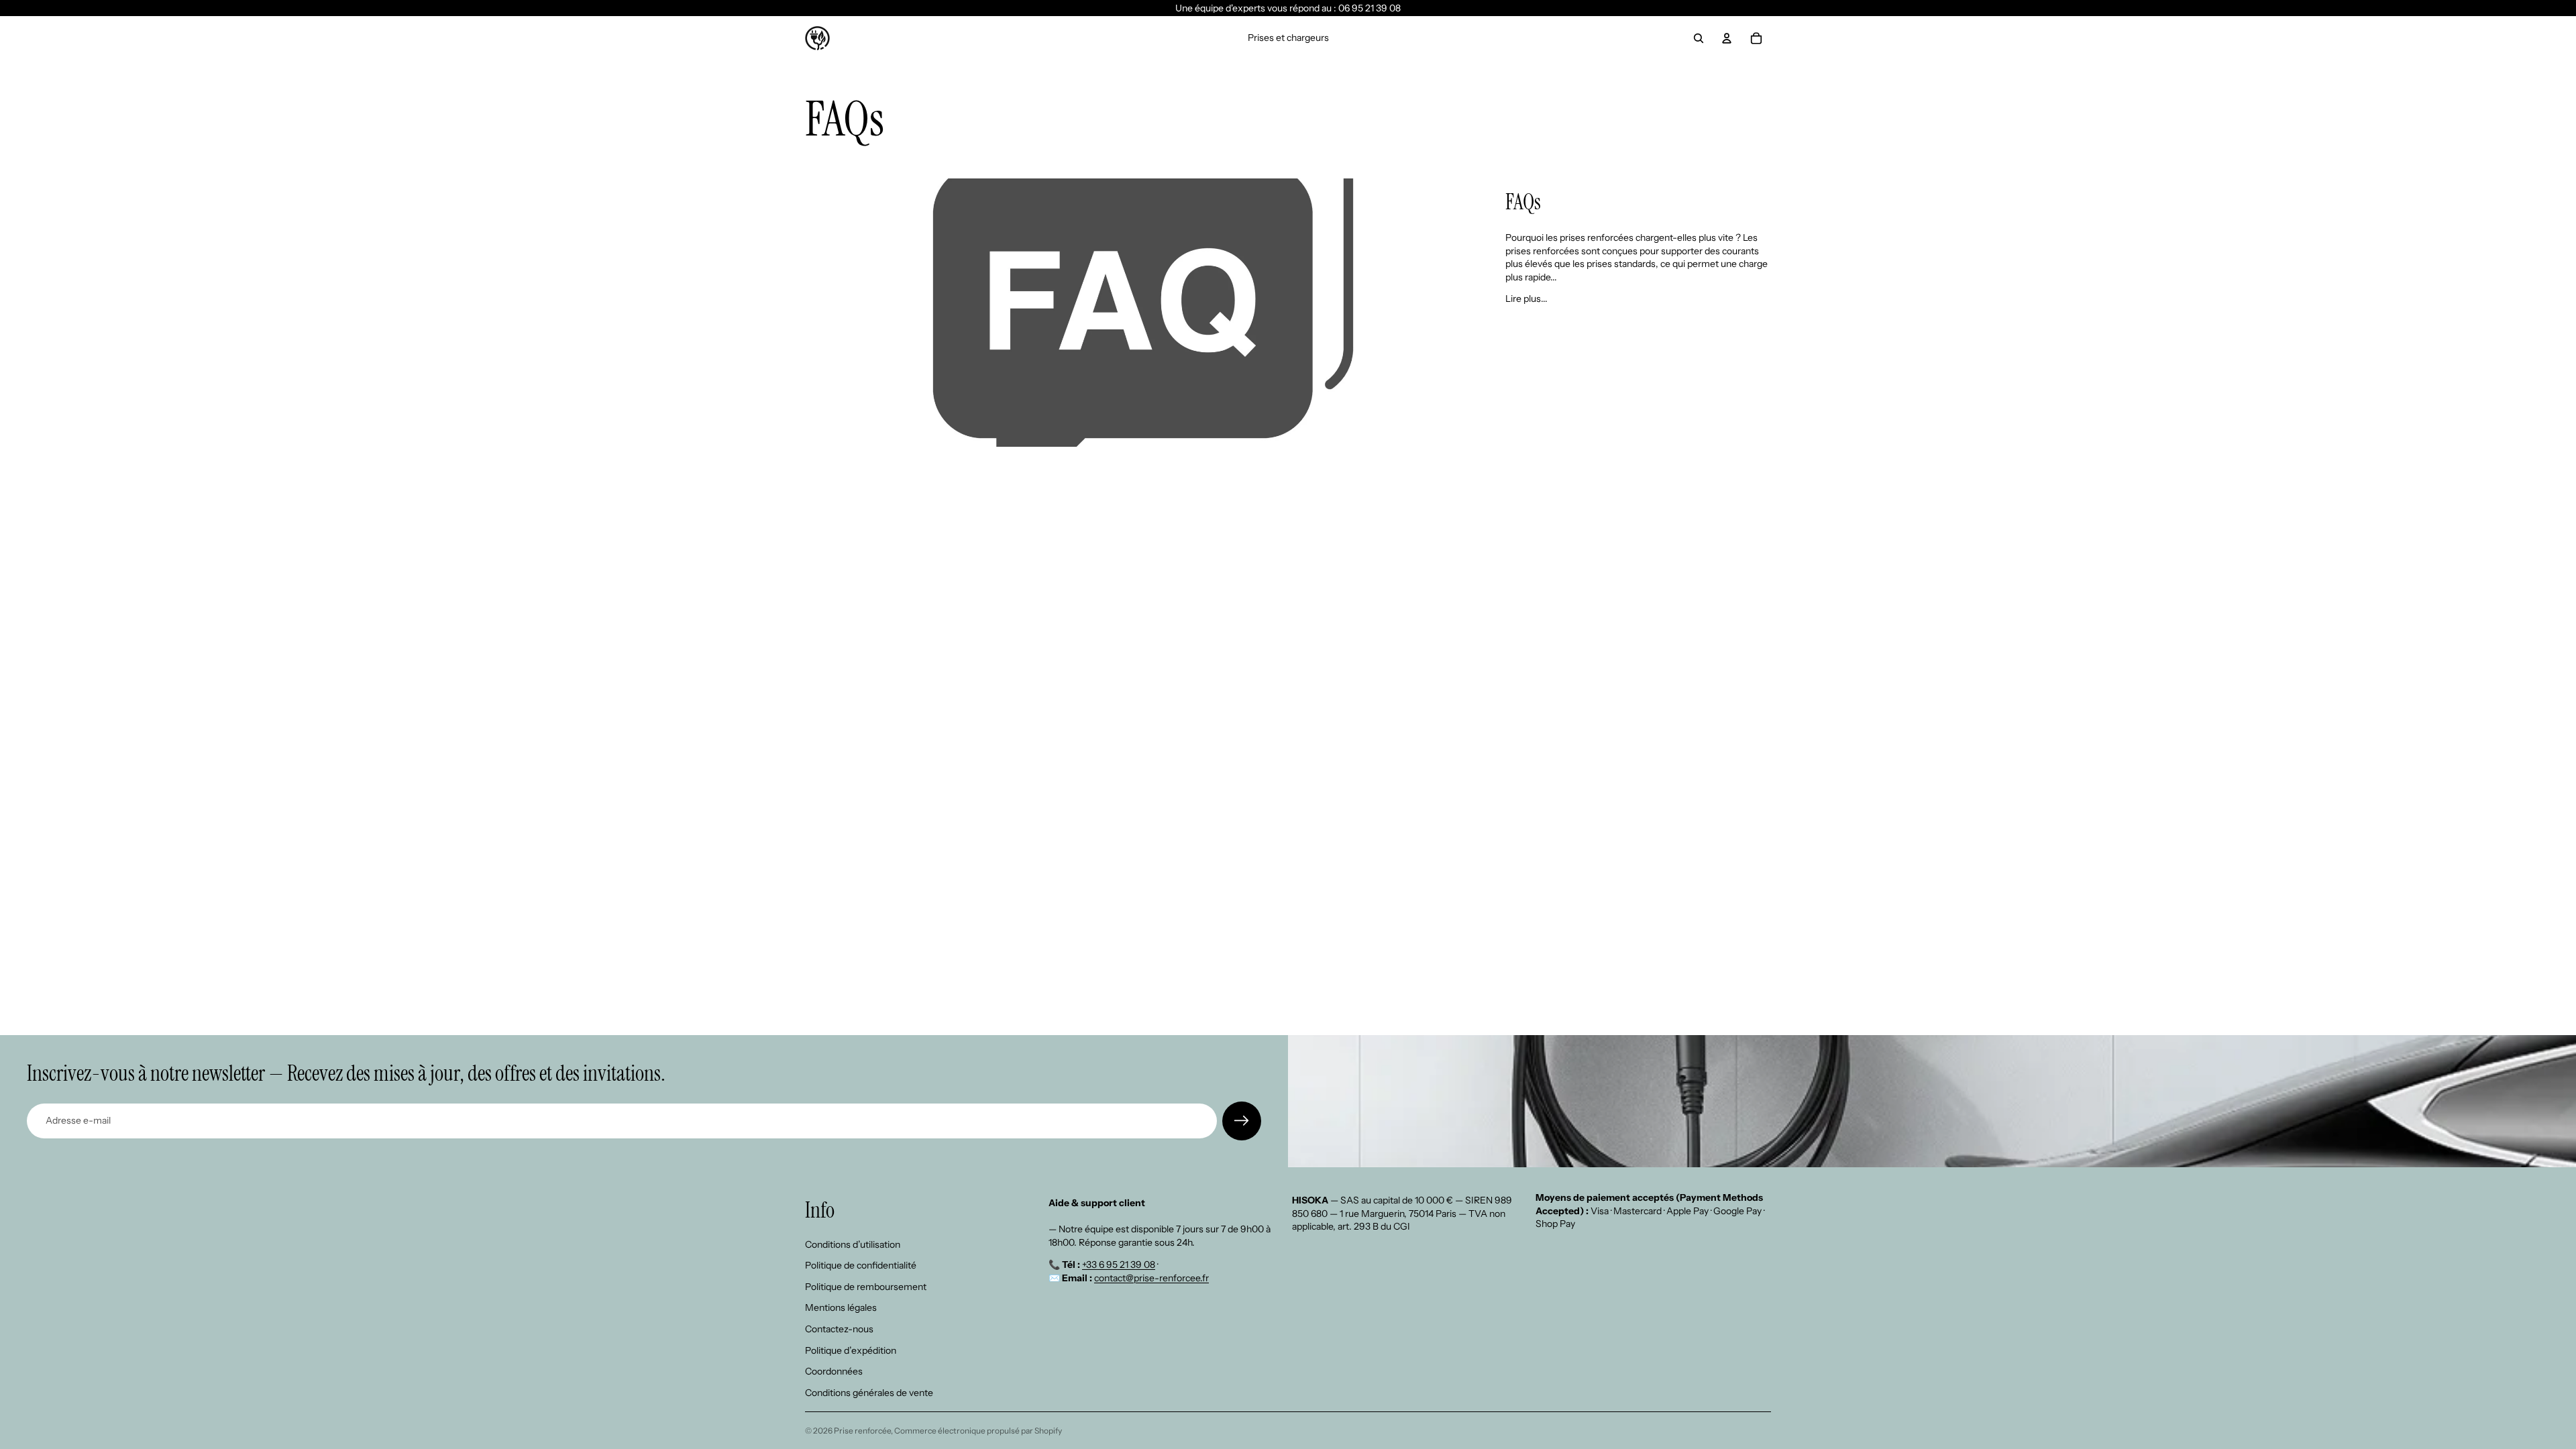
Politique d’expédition (851, 1350)
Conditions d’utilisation (853, 1244)
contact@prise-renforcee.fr (1151, 1278)
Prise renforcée (862, 1431)
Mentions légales (841, 1307)
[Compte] (1727, 38)
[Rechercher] (1699, 38)
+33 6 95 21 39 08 (1119, 1265)
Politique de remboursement (866, 1287)
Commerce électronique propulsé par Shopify (978, 1431)
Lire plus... (1526, 299)
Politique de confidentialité (861, 1265)
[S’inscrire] (1242, 1121)
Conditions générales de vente (869, 1393)
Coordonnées (834, 1371)
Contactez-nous (839, 1329)
